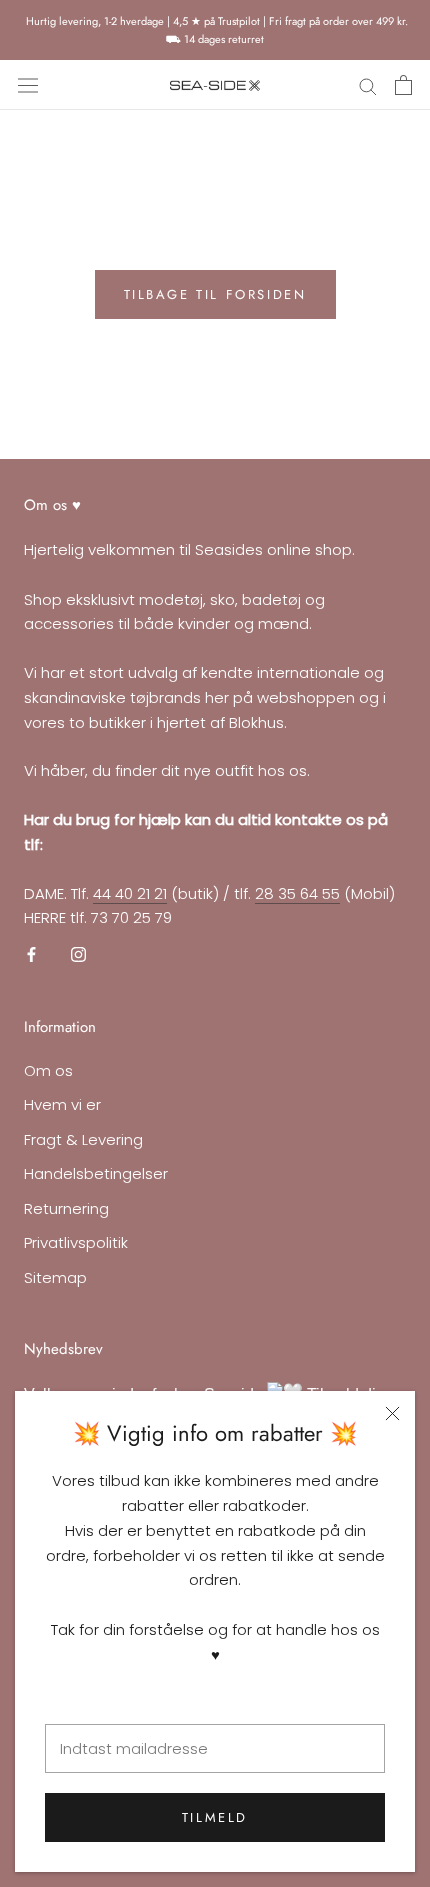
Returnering (66, 1208)
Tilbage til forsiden (215, 294)
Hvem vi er (62, 1104)
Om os (48, 1070)
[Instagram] (78, 954)
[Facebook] (31, 954)
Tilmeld (215, 1817)
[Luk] (392, 1413)
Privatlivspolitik (76, 1242)
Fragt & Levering (83, 1139)
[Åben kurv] (403, 85)
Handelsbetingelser (96, 1173)
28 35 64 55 (297, 893)
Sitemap (55, 1277)
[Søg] (368, 85)
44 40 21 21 (130, 893)
